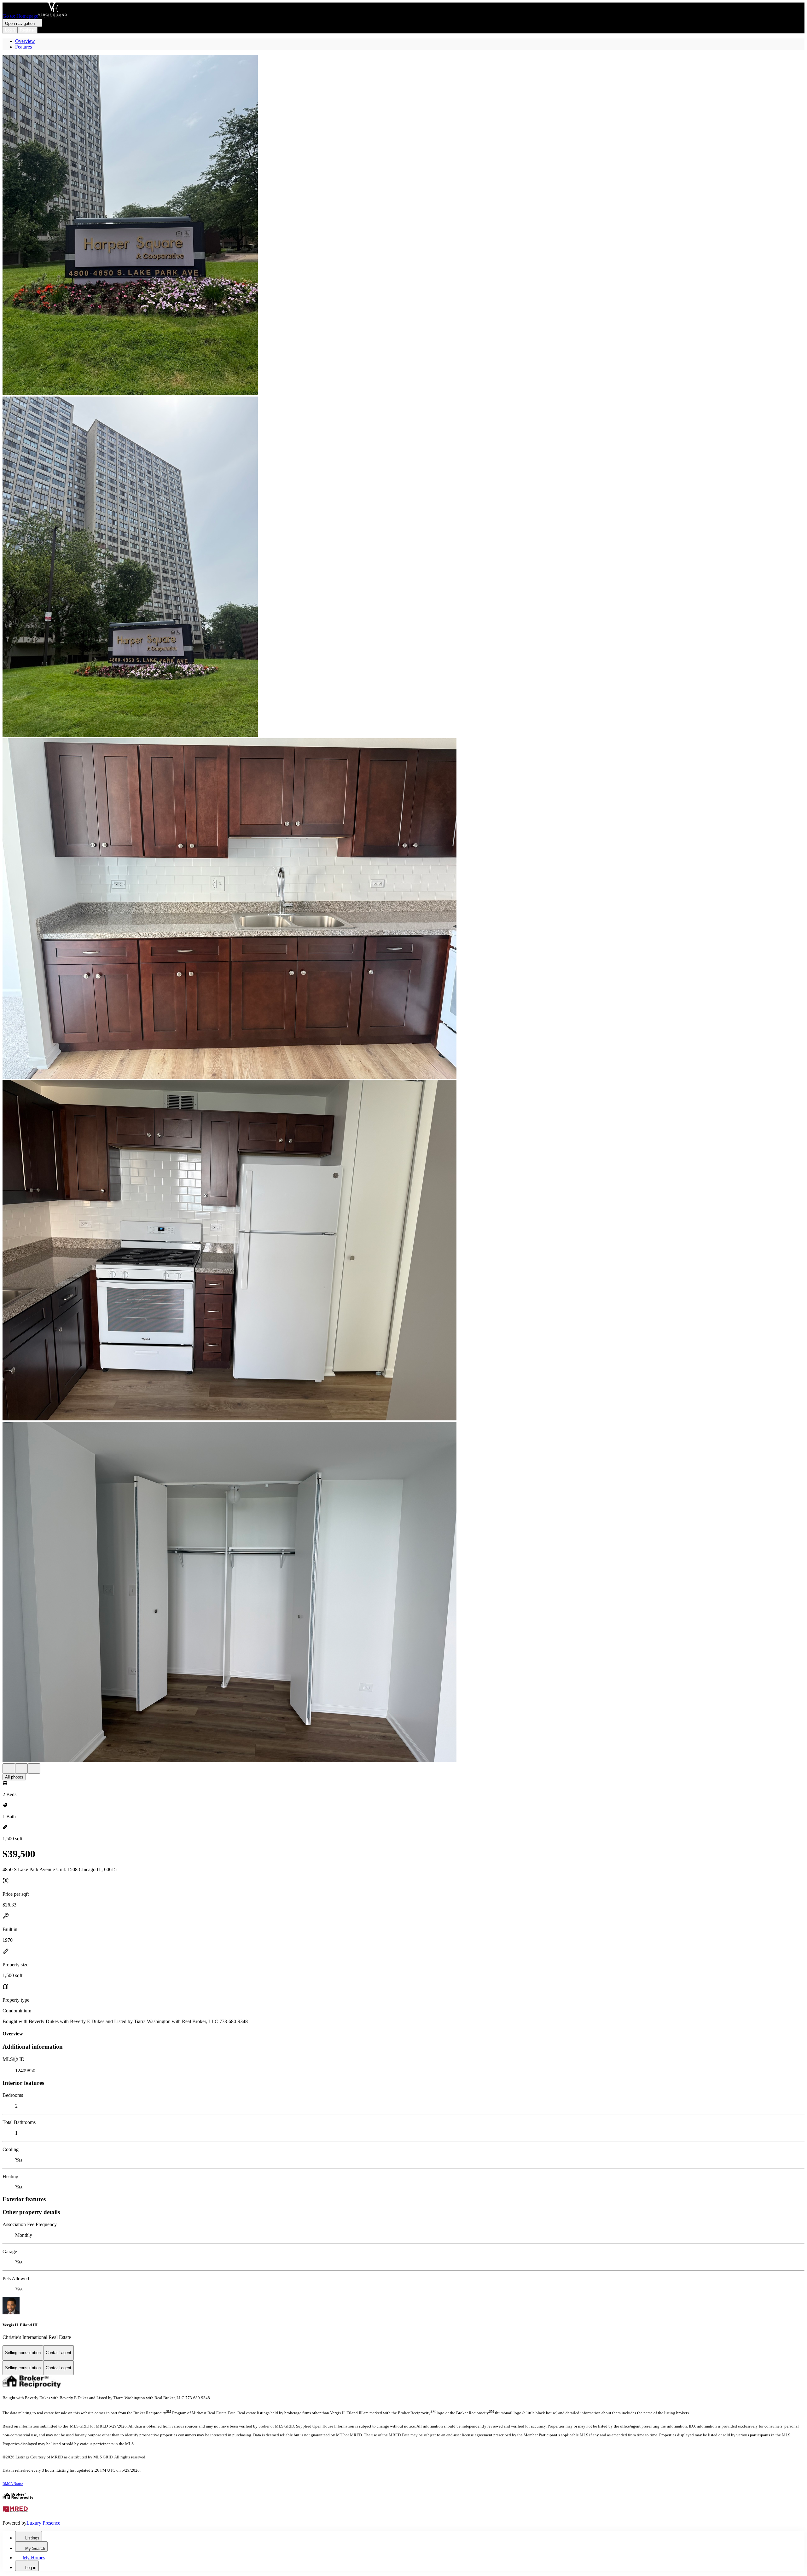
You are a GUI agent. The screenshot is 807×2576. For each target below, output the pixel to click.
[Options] (9, 1769)
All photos (14, 1777)
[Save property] (21, 1769)
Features (23, 47)
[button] (403, 226)
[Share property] (34, 1769)
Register (27, 30)
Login (10, 30)
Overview (25, 41)
